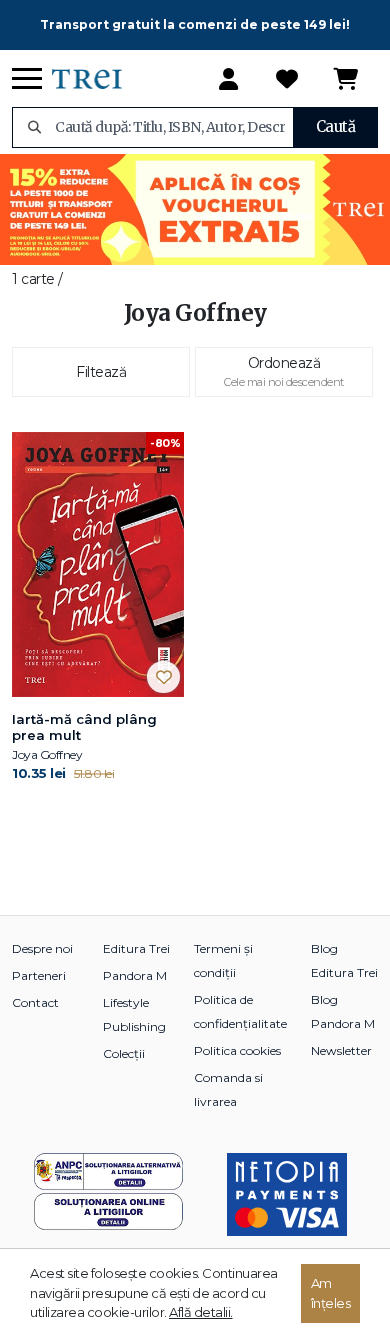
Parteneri (39, 975)
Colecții (124, 1053)
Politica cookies (237, 1050)
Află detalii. (201, 1312)
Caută (336, 126)
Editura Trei (136, 948)
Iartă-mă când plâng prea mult (84, 727)
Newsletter (341, 1050)
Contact (35, 1002)
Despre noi (42, 948)
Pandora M (135, 975)
